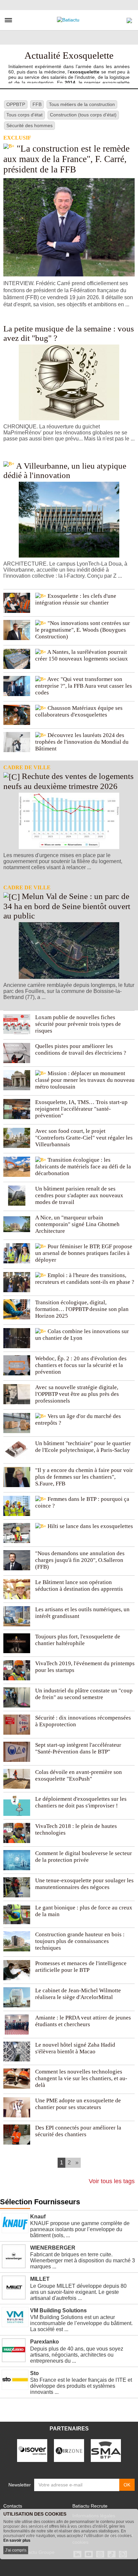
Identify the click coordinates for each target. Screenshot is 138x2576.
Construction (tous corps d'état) (83, 115)
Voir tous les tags (112, 2181)
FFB (37, 104)
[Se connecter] (129, 19)
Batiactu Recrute (90, 2506)
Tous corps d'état (24, 115)
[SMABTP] (106, 2450)
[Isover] (32, 2450)
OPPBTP (16, 104)
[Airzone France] (69, 2450)
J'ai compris (16, 2550)
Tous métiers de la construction (82, 104)
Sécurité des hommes (29, 125)
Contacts (13, 2506)
